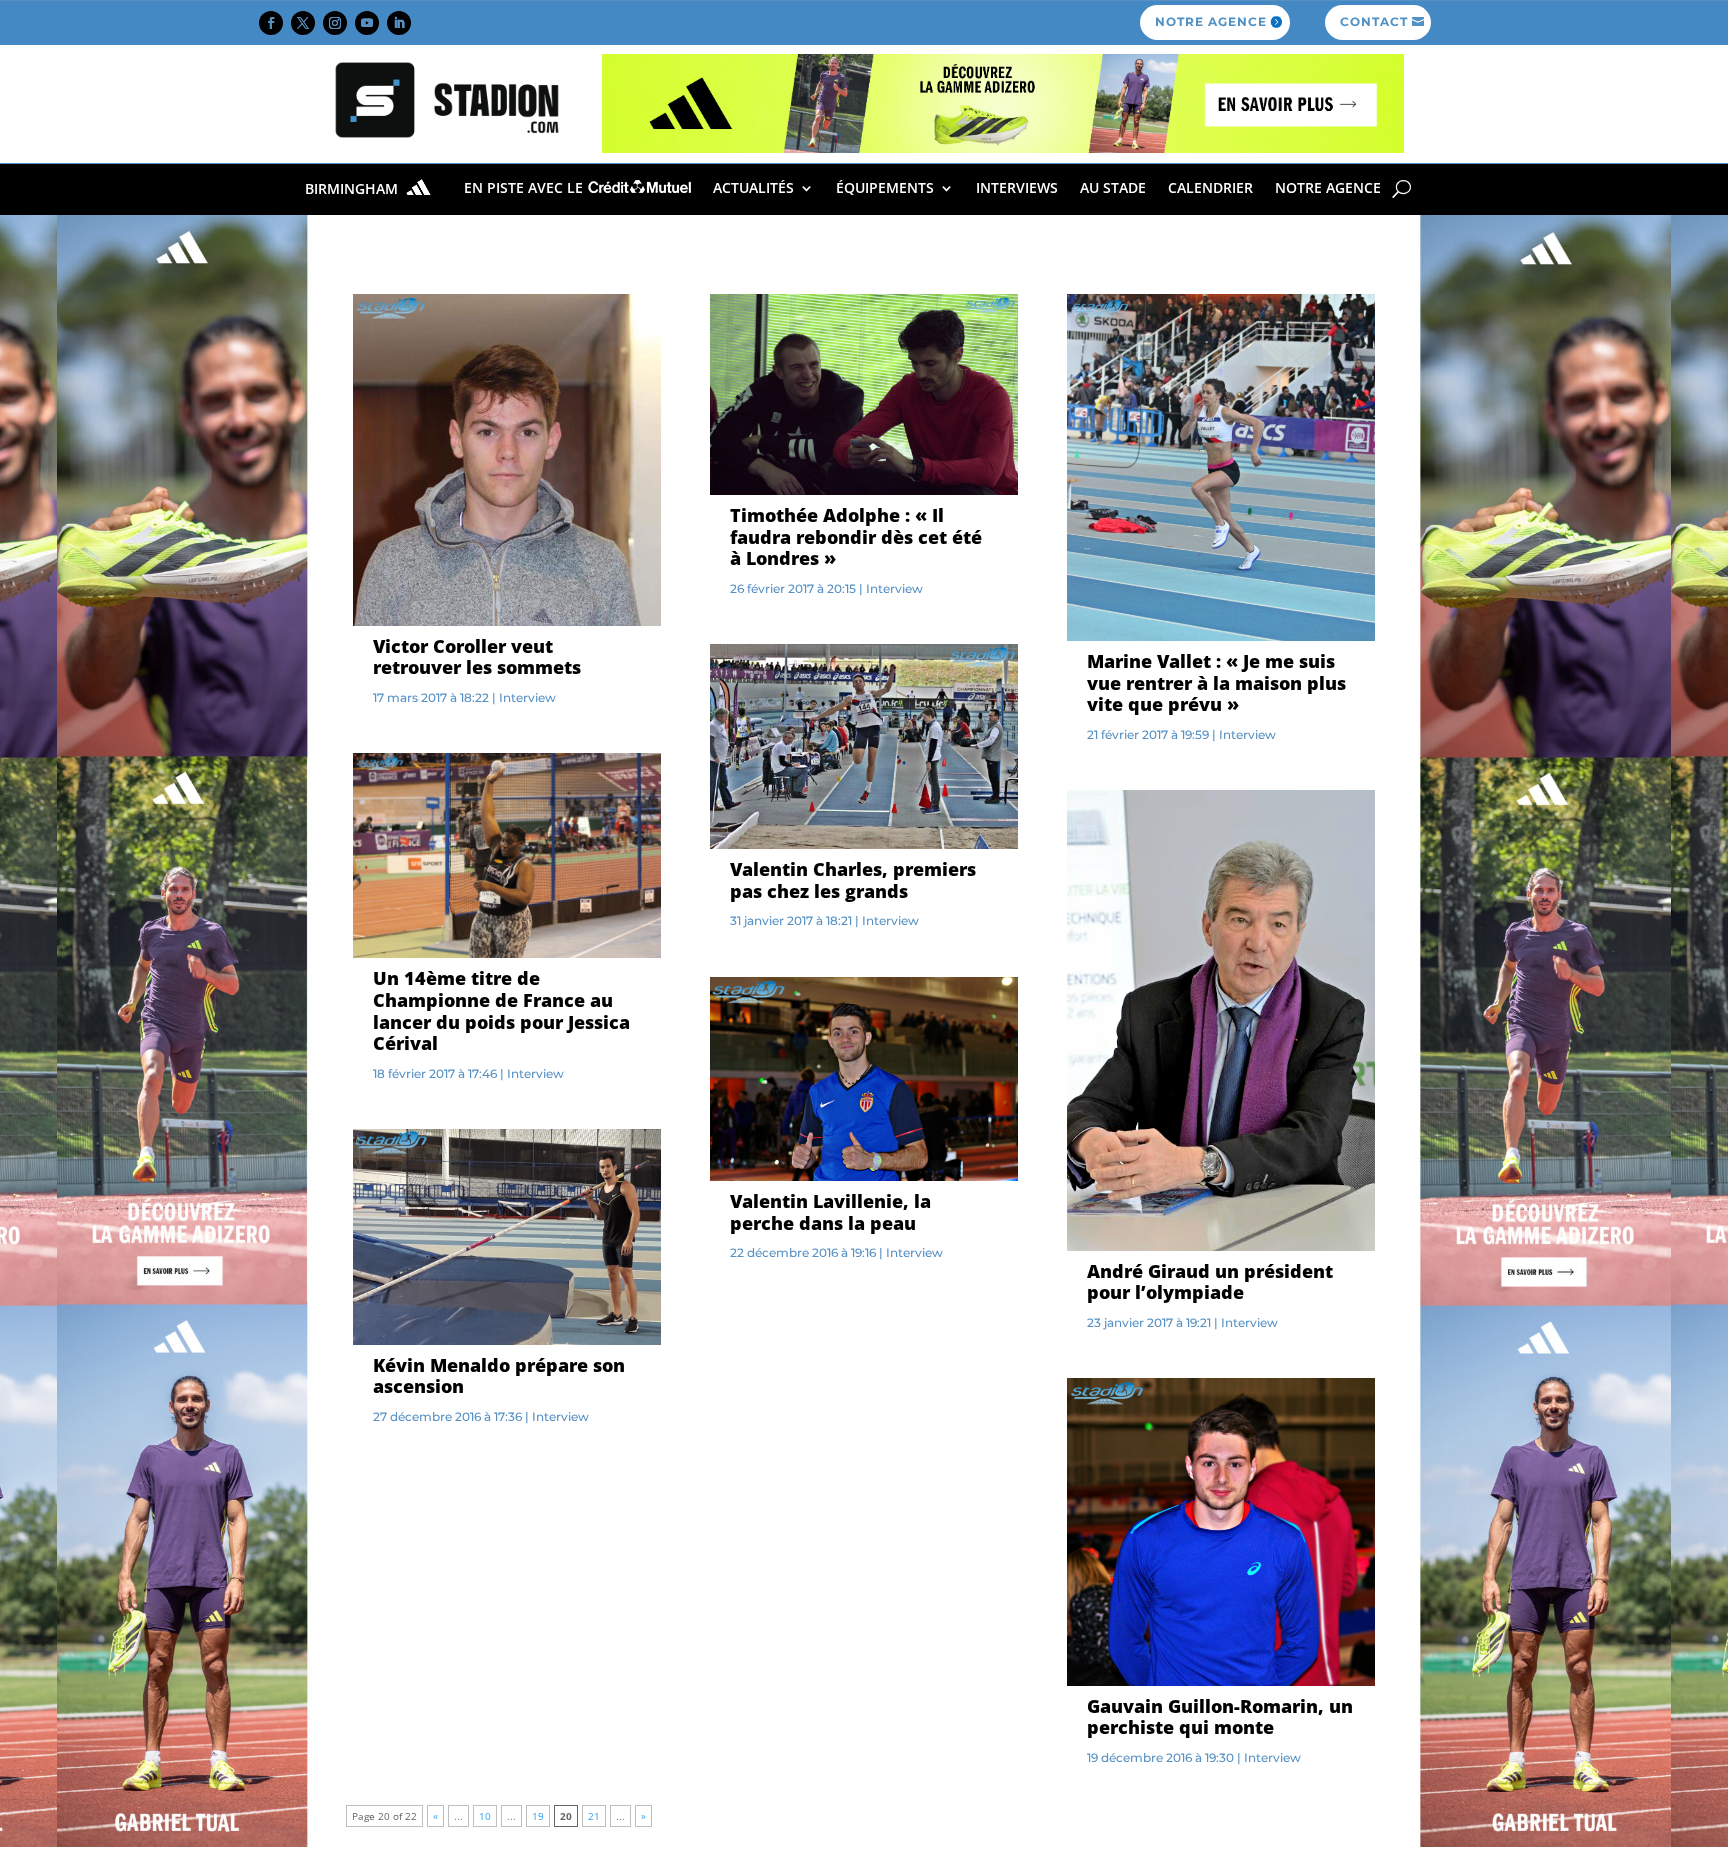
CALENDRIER (1210, 187)
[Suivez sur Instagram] (335, 23)
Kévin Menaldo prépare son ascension (499, 1376)
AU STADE (1113, 187)
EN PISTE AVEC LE (525, 187)
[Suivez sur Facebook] (271, 23)
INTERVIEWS (1017, 187)
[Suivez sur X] (303, 23)
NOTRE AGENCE (1211, 21)
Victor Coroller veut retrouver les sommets (477, 657)
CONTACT (1374, 21)
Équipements (885, 187)
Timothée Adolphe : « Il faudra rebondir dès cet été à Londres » (856, 536)
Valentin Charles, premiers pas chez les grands (853, 880)
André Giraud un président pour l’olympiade (1210, 1282)
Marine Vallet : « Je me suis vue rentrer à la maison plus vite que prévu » (1216, 682)
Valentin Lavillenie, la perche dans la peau (830, 1212)
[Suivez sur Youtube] (367, 23)
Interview (527, 697)
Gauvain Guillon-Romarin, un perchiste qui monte (1220, 1717)
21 (594, 1816)
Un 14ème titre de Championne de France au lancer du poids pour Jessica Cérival (501, 1010)
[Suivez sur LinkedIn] (399, 23)
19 (538, 1816)
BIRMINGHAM (353, 189)
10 (485, 1816)
